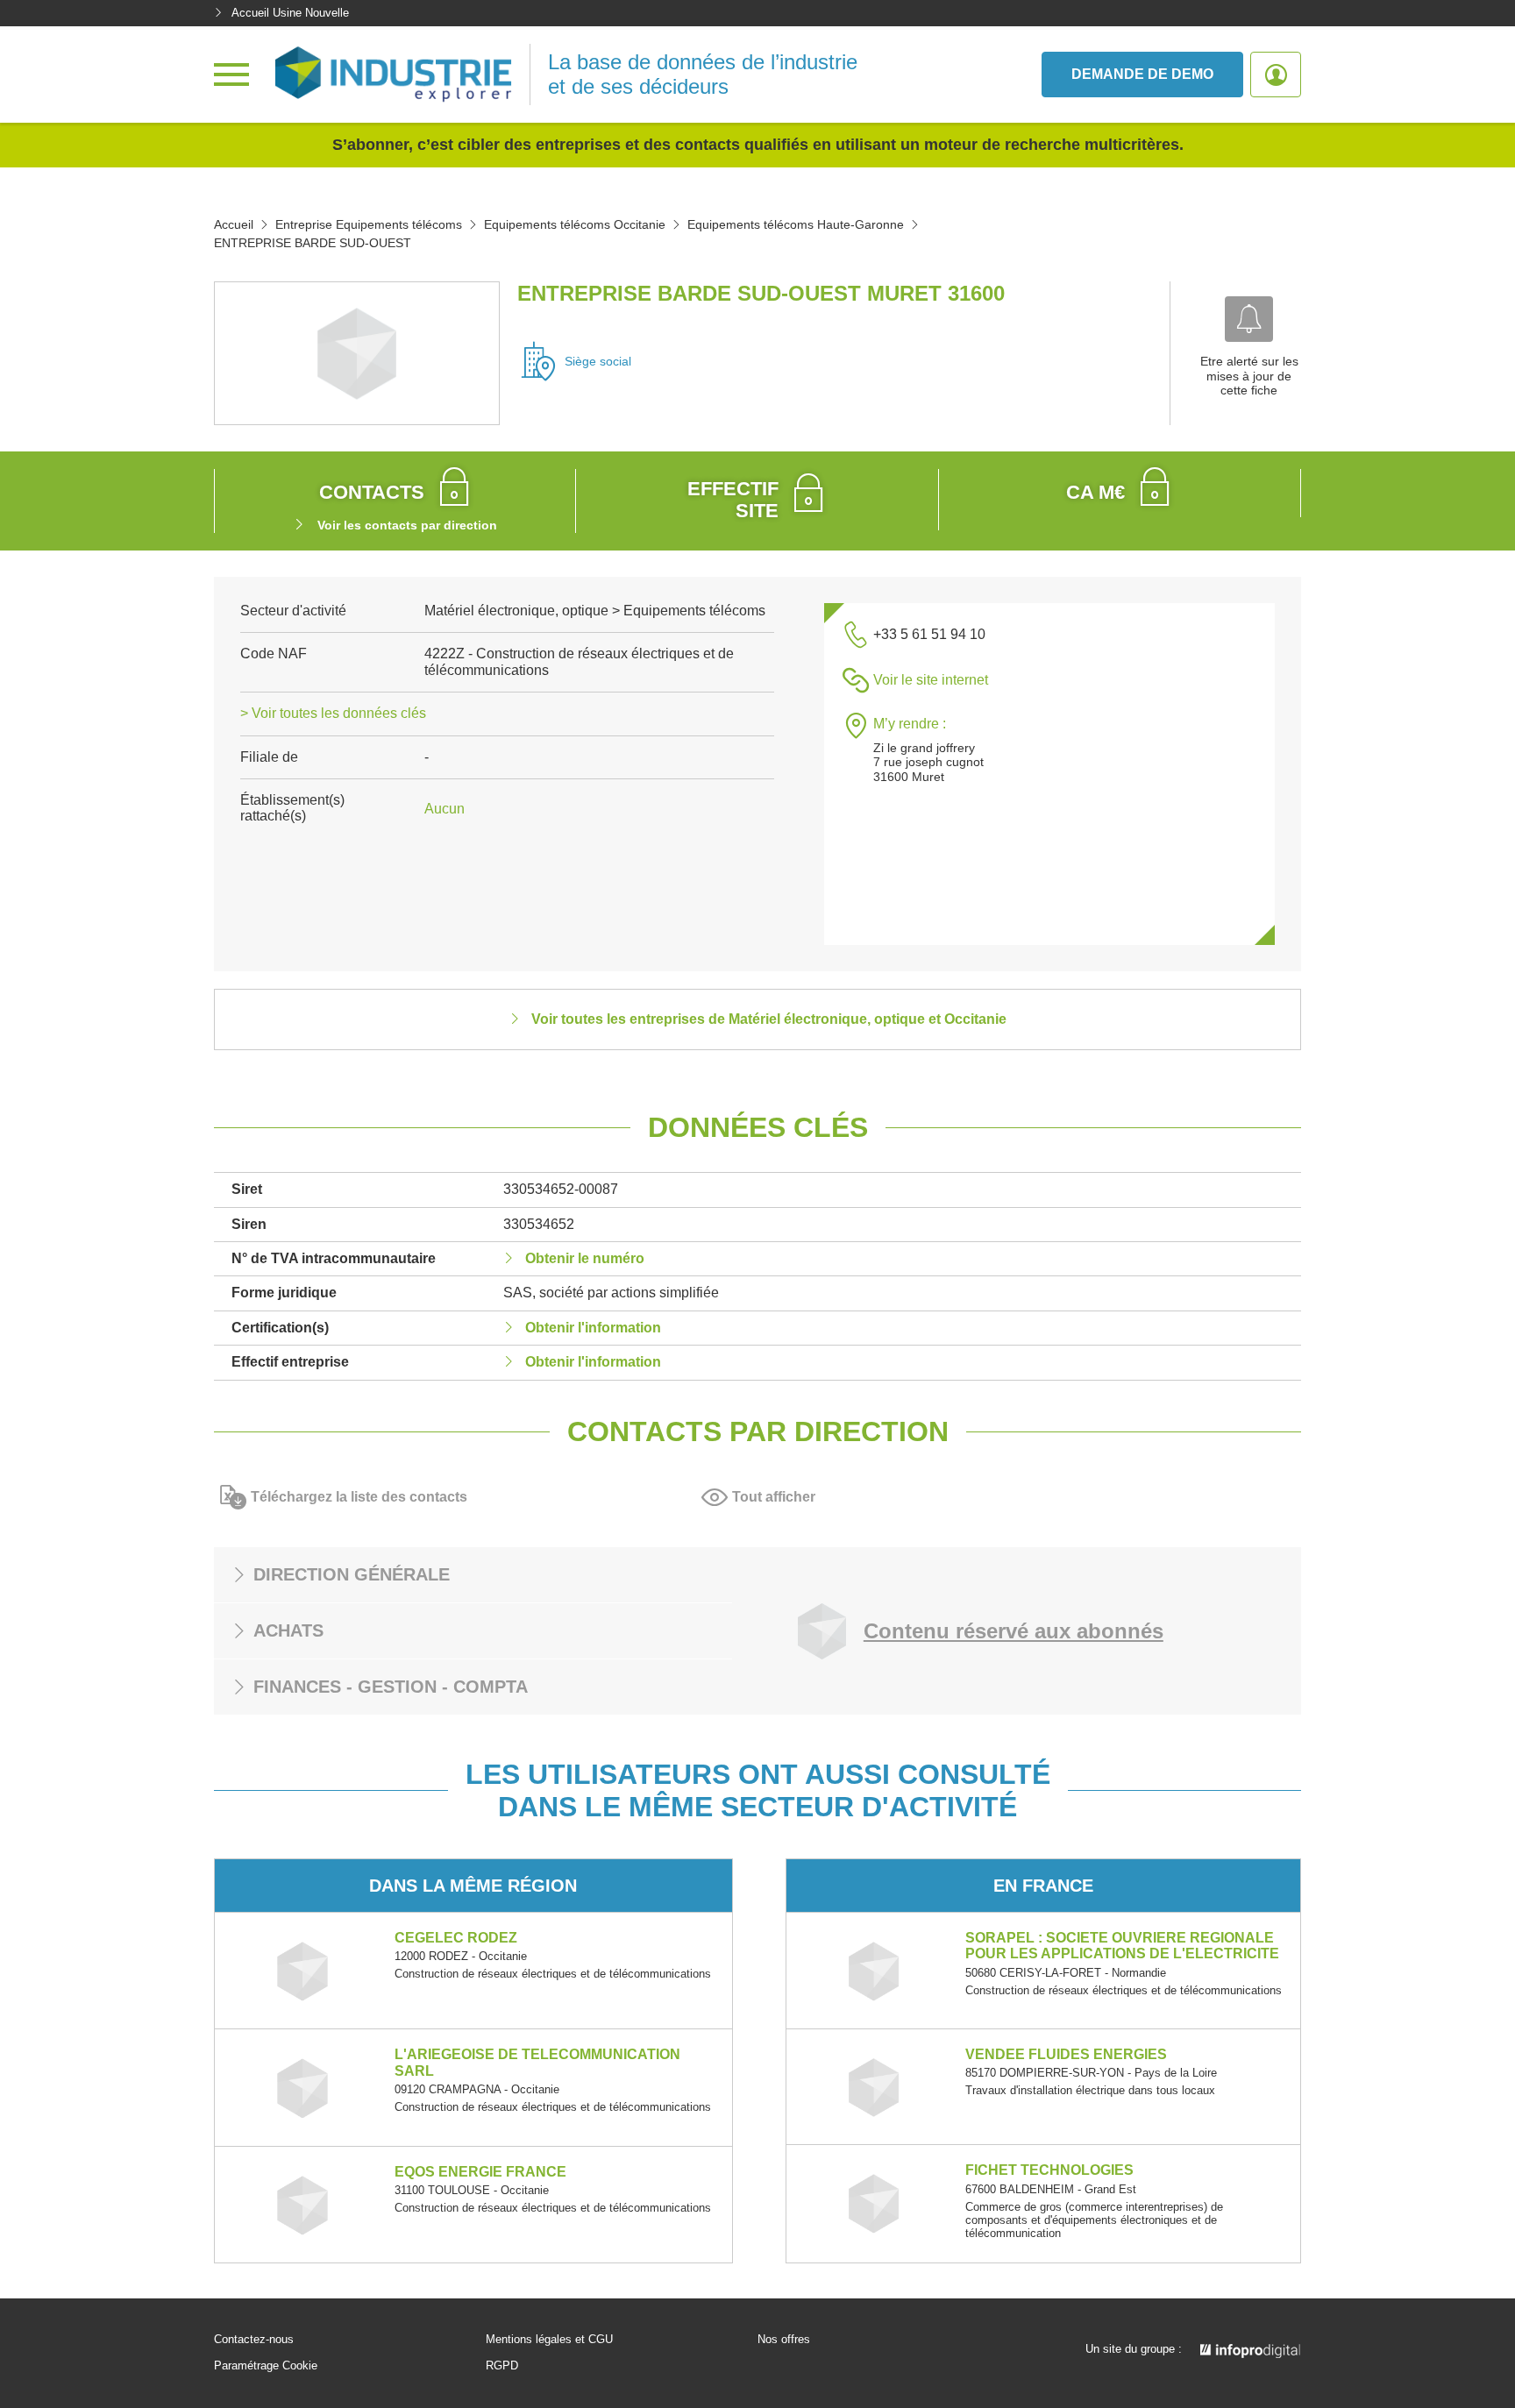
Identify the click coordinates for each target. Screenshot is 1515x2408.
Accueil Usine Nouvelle (290, 13)
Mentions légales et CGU (549, 2340)
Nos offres (784, 2340)
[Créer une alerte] (1249, 319)
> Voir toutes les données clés (333, 713)
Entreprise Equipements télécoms (369, 224)
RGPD (502, 2366)
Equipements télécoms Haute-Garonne (796, 224)
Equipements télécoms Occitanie (575, 224)
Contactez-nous (254, 2340)
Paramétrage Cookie (266, 2366)
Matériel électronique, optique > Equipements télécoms (595, 611)
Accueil (234, 224)
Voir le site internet (931, 680)
